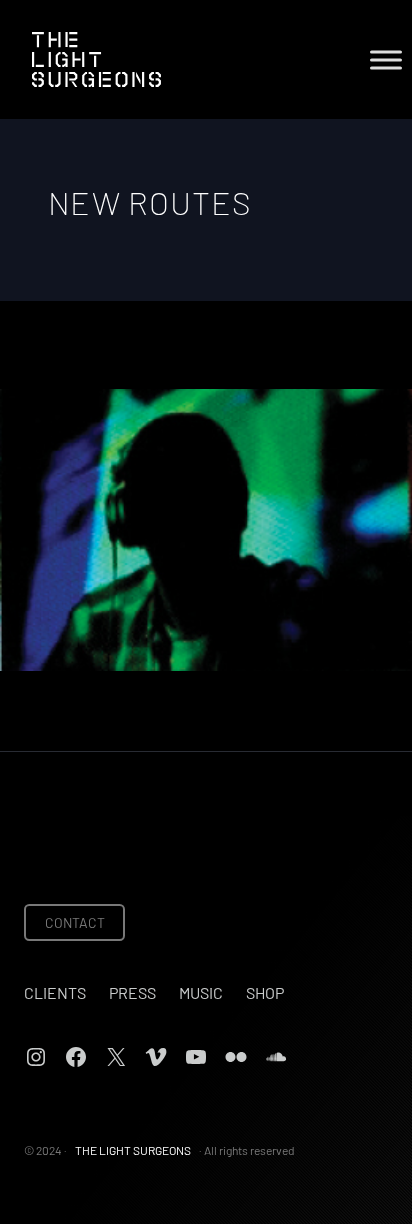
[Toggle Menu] (386, 59)
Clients (55, 992)
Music (201, 992)
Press (132, 992)
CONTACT (75, 922)
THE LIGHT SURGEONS (133, 1150)
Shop (265, 992)
